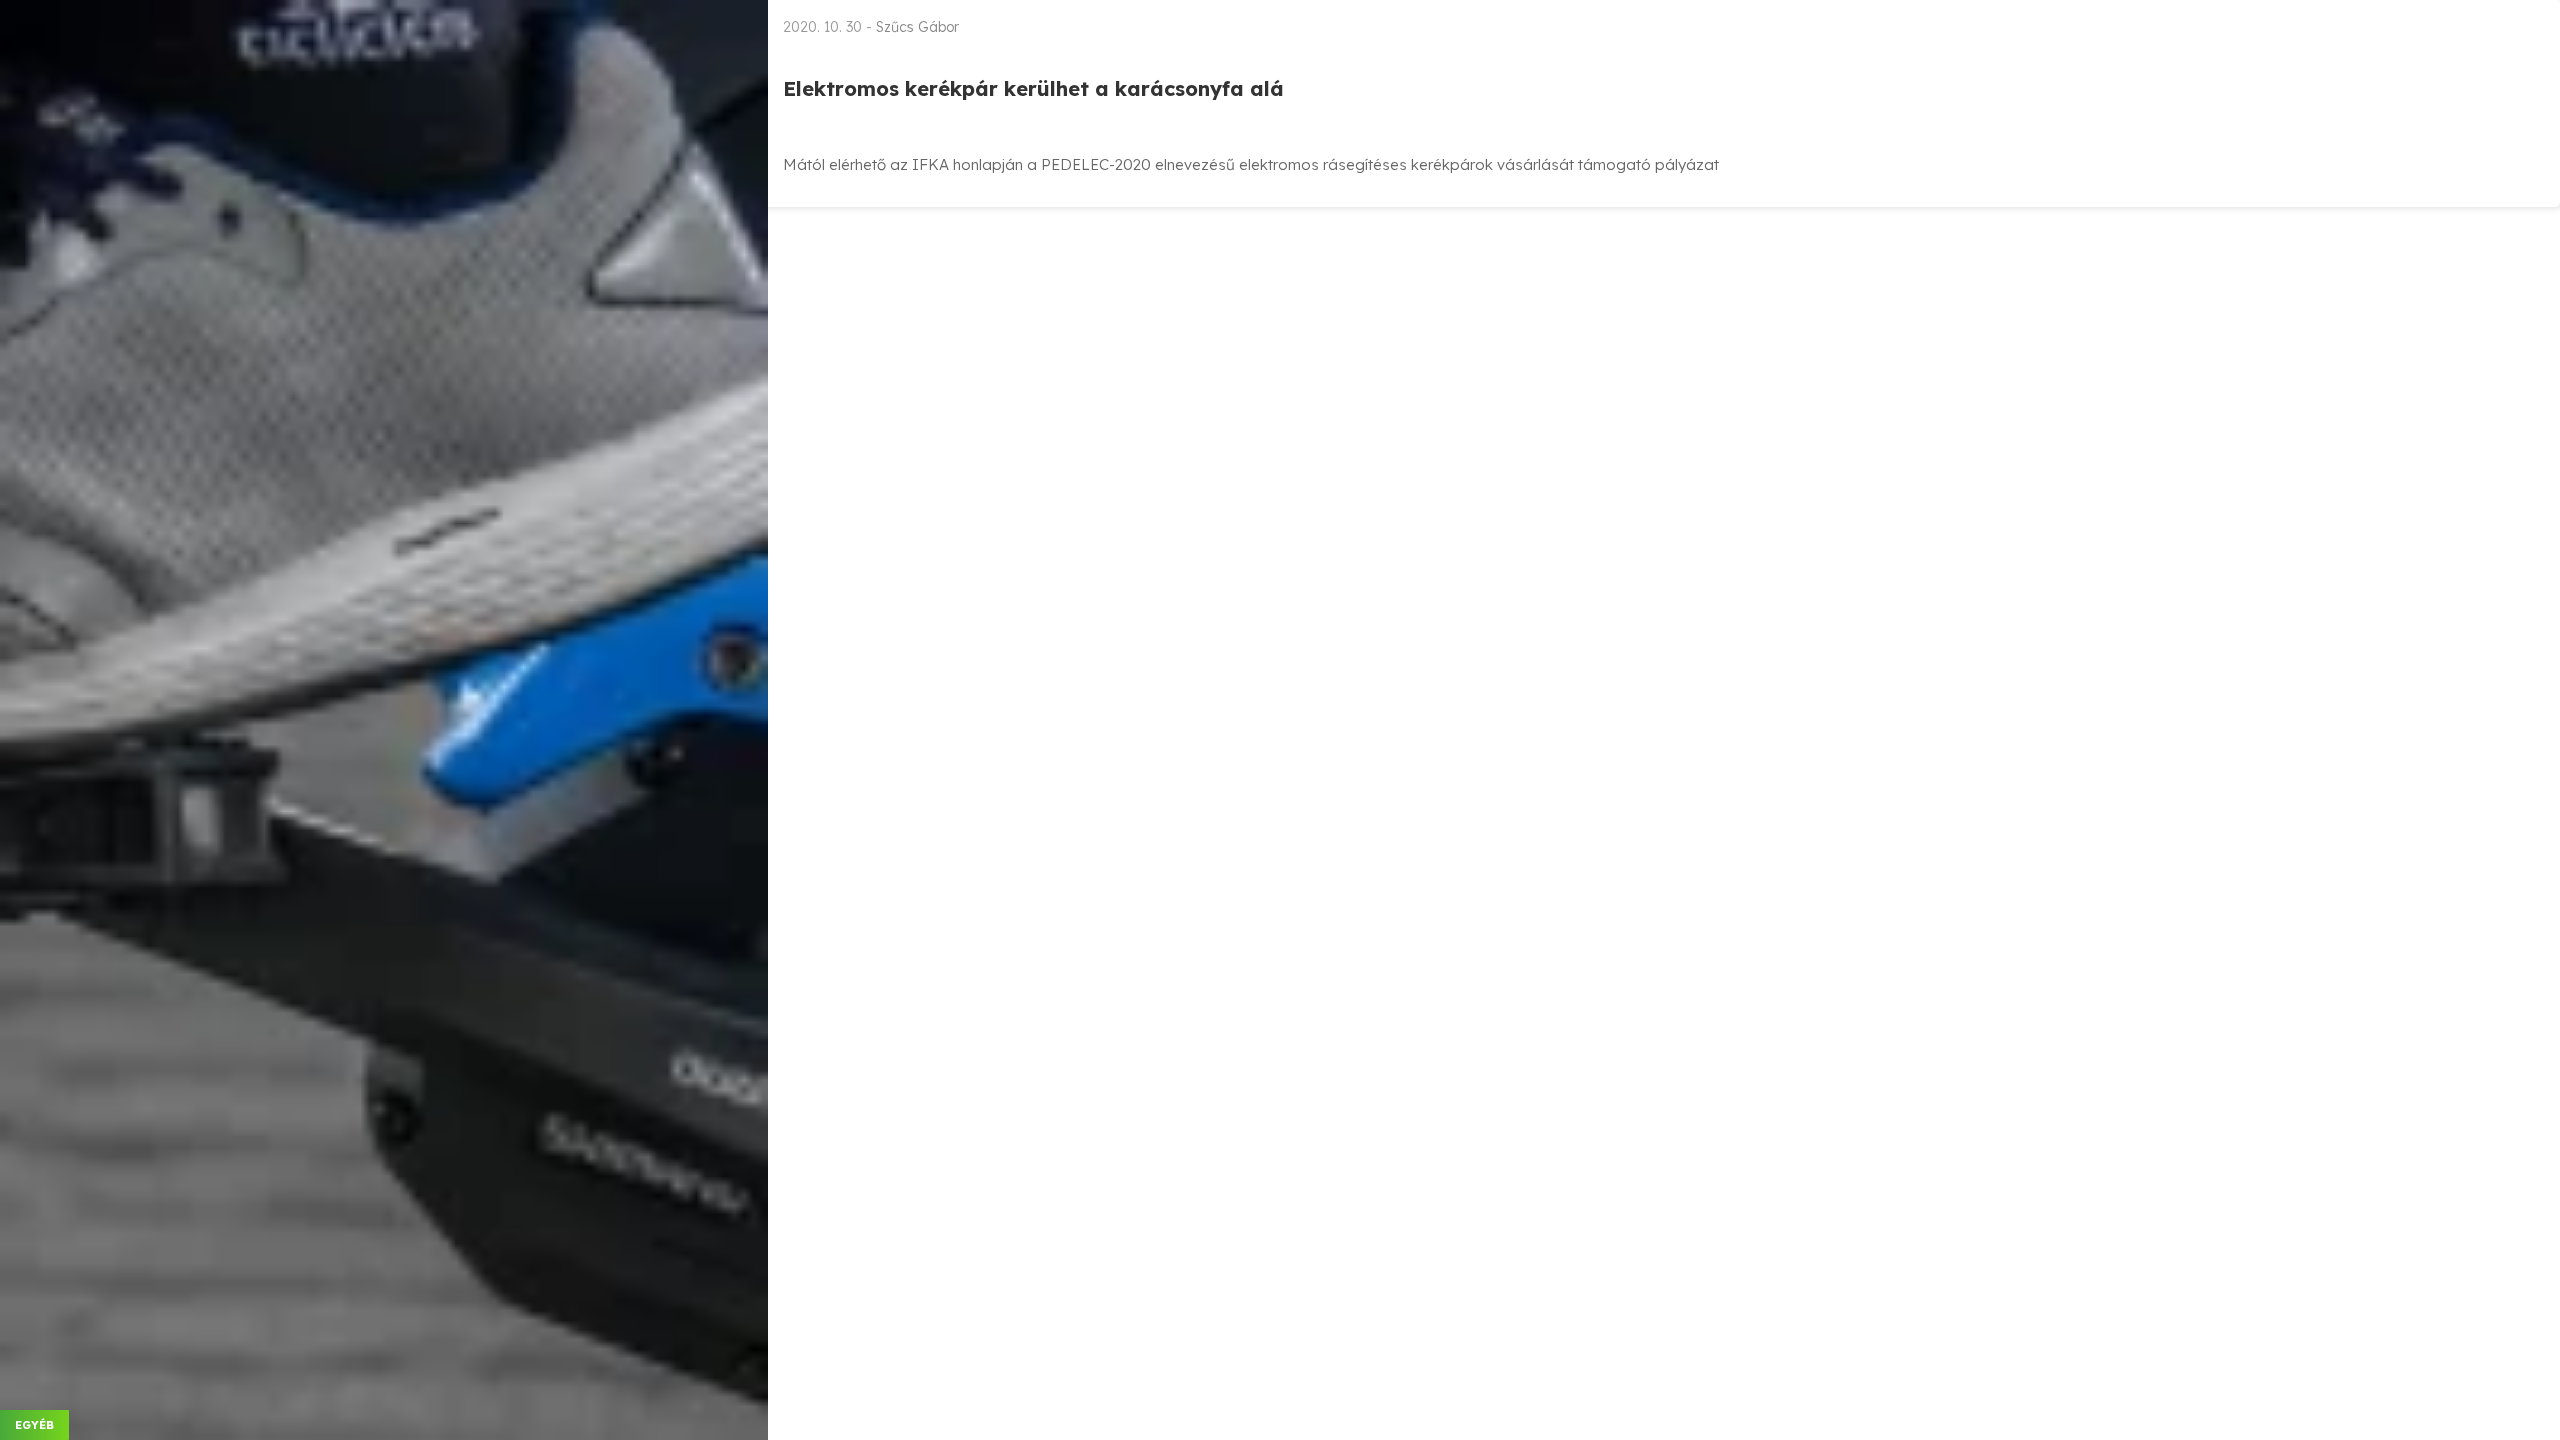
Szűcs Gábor (917, 27)
